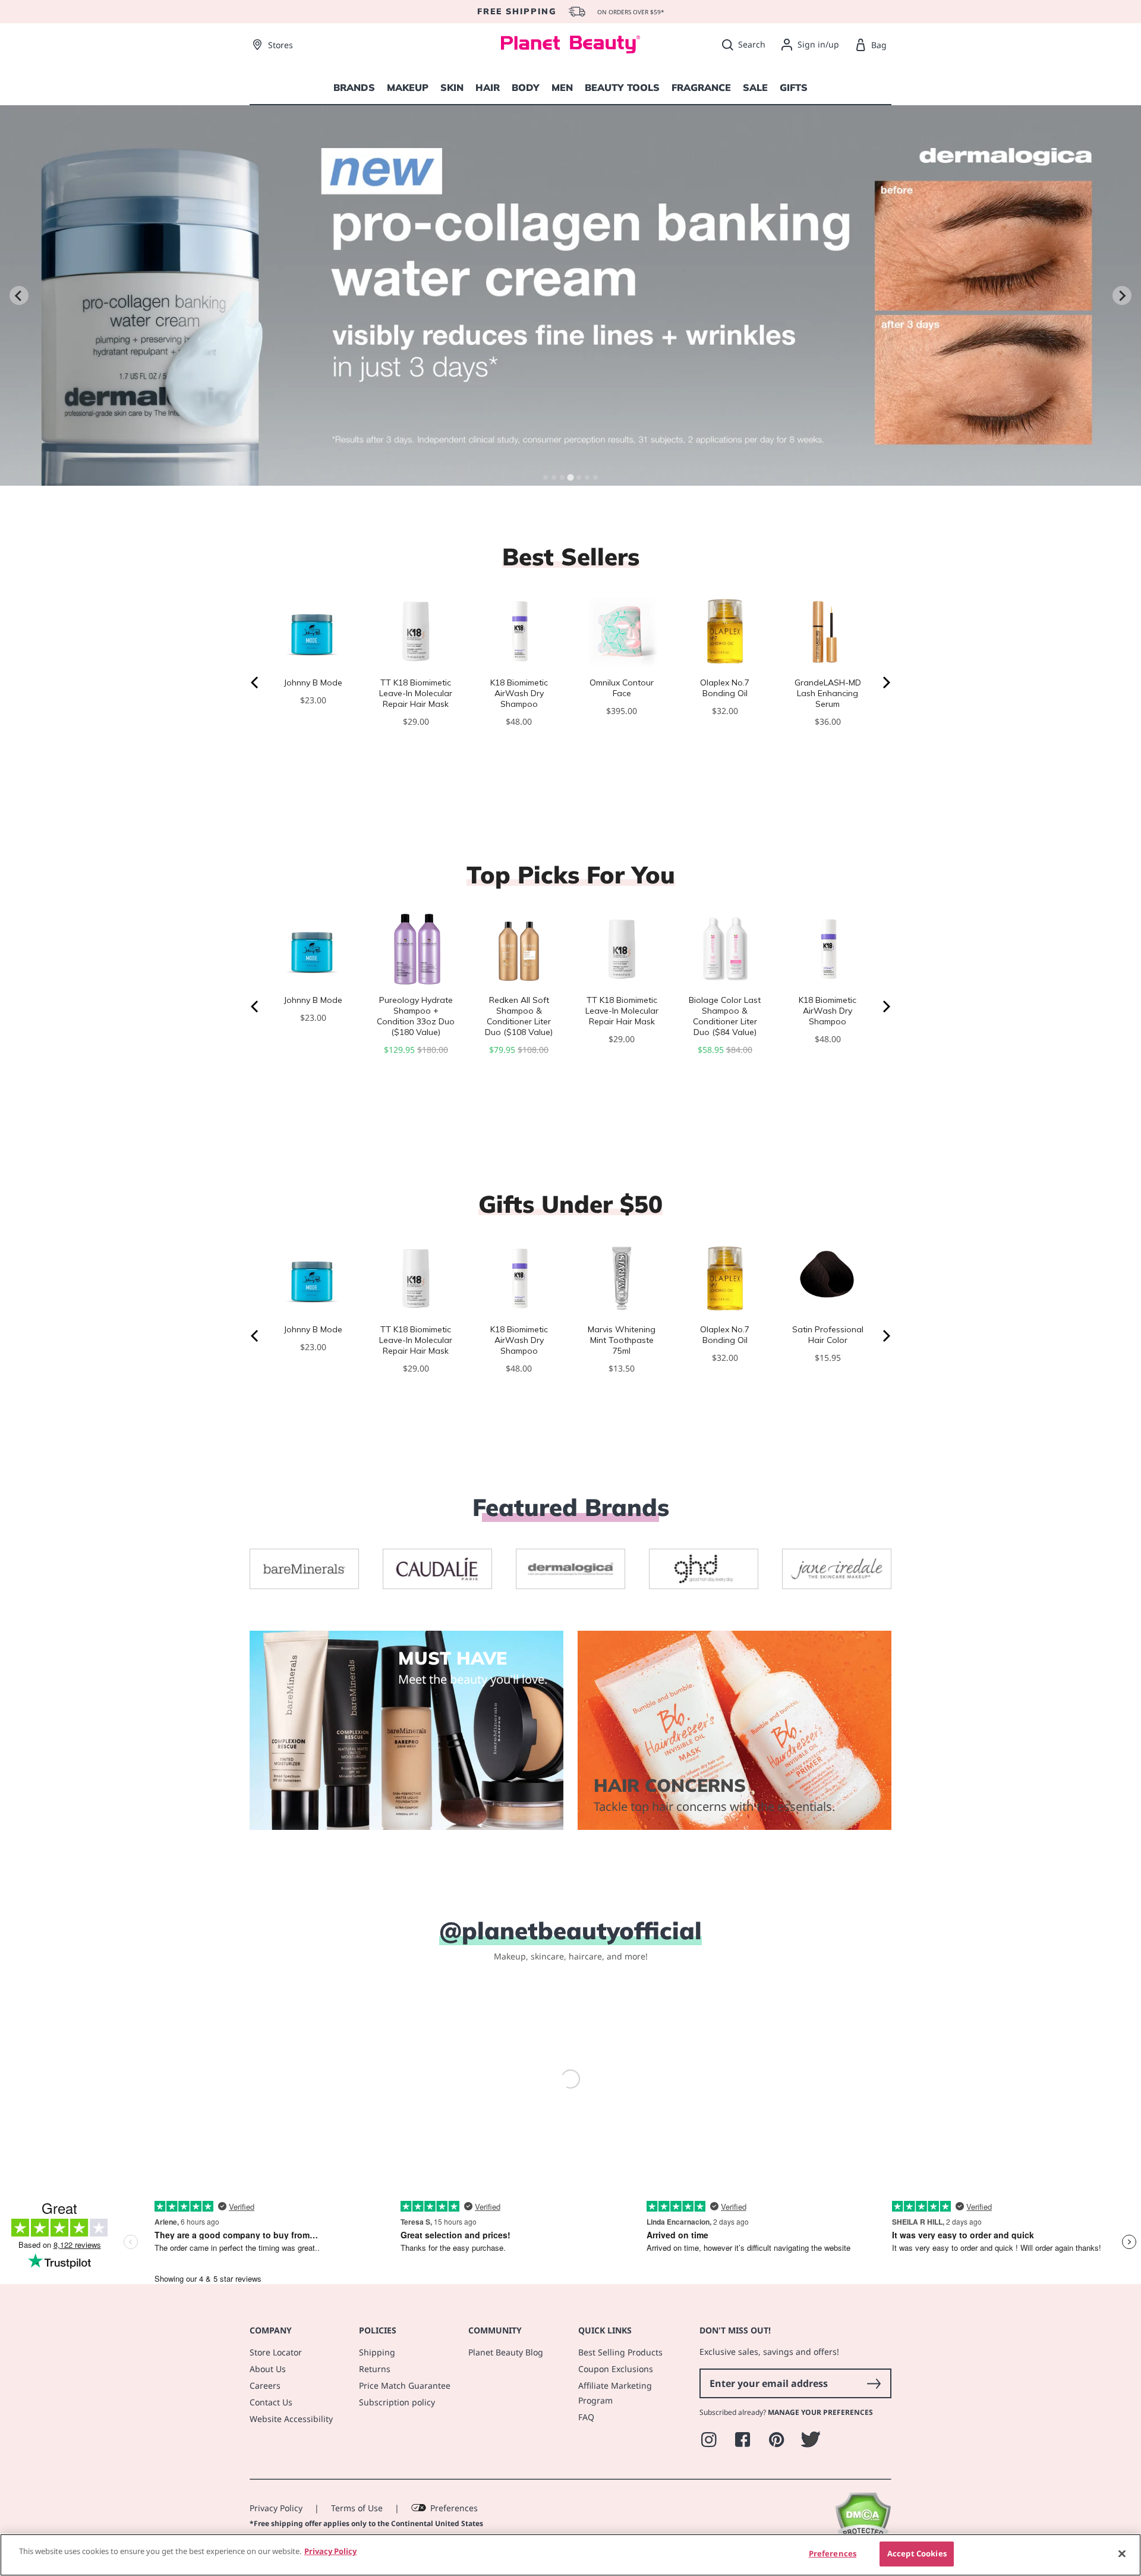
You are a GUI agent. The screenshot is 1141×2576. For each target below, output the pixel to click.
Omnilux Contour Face (622, 688)
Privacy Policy (276, 2501)
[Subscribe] (874, 2376)
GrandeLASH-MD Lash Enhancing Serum (828, 693)
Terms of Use (357, 2501)
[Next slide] (1122, 295)
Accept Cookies (917, 2553)
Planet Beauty (334, 2531)
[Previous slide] (19, 295)
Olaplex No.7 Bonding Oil (725, 688)
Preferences (454, 2501)
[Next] (885, 682)
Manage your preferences (820, 2405)
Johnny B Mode (313, 682)
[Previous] (256, 682)
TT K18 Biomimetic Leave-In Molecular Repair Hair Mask (416, 693)
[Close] (1122, 2553)
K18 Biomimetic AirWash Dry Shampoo (519, 693)
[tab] (546, 477)
